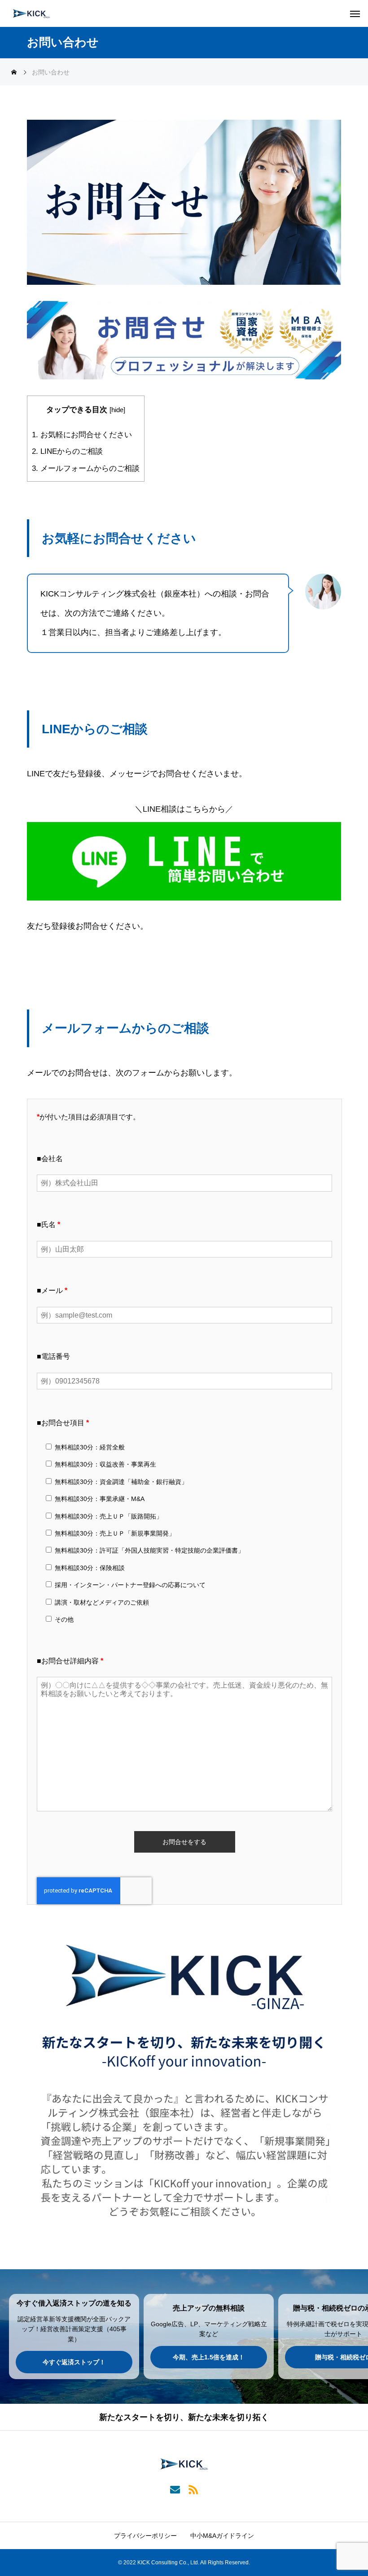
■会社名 (50, 1159)
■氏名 (48, 1225)
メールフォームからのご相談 (86, 468)
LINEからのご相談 (67, 451)
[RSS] (193, 2489)
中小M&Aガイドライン (222, 2536)
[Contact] (175, 2489)
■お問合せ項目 (63, 1423)
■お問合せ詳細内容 (70, 1661)
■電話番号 (53, 1356)
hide (117, 410)
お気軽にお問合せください (82, 435)
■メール (52, 1290)
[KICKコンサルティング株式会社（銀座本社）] (31, 13)
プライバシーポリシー (145, 2536)
